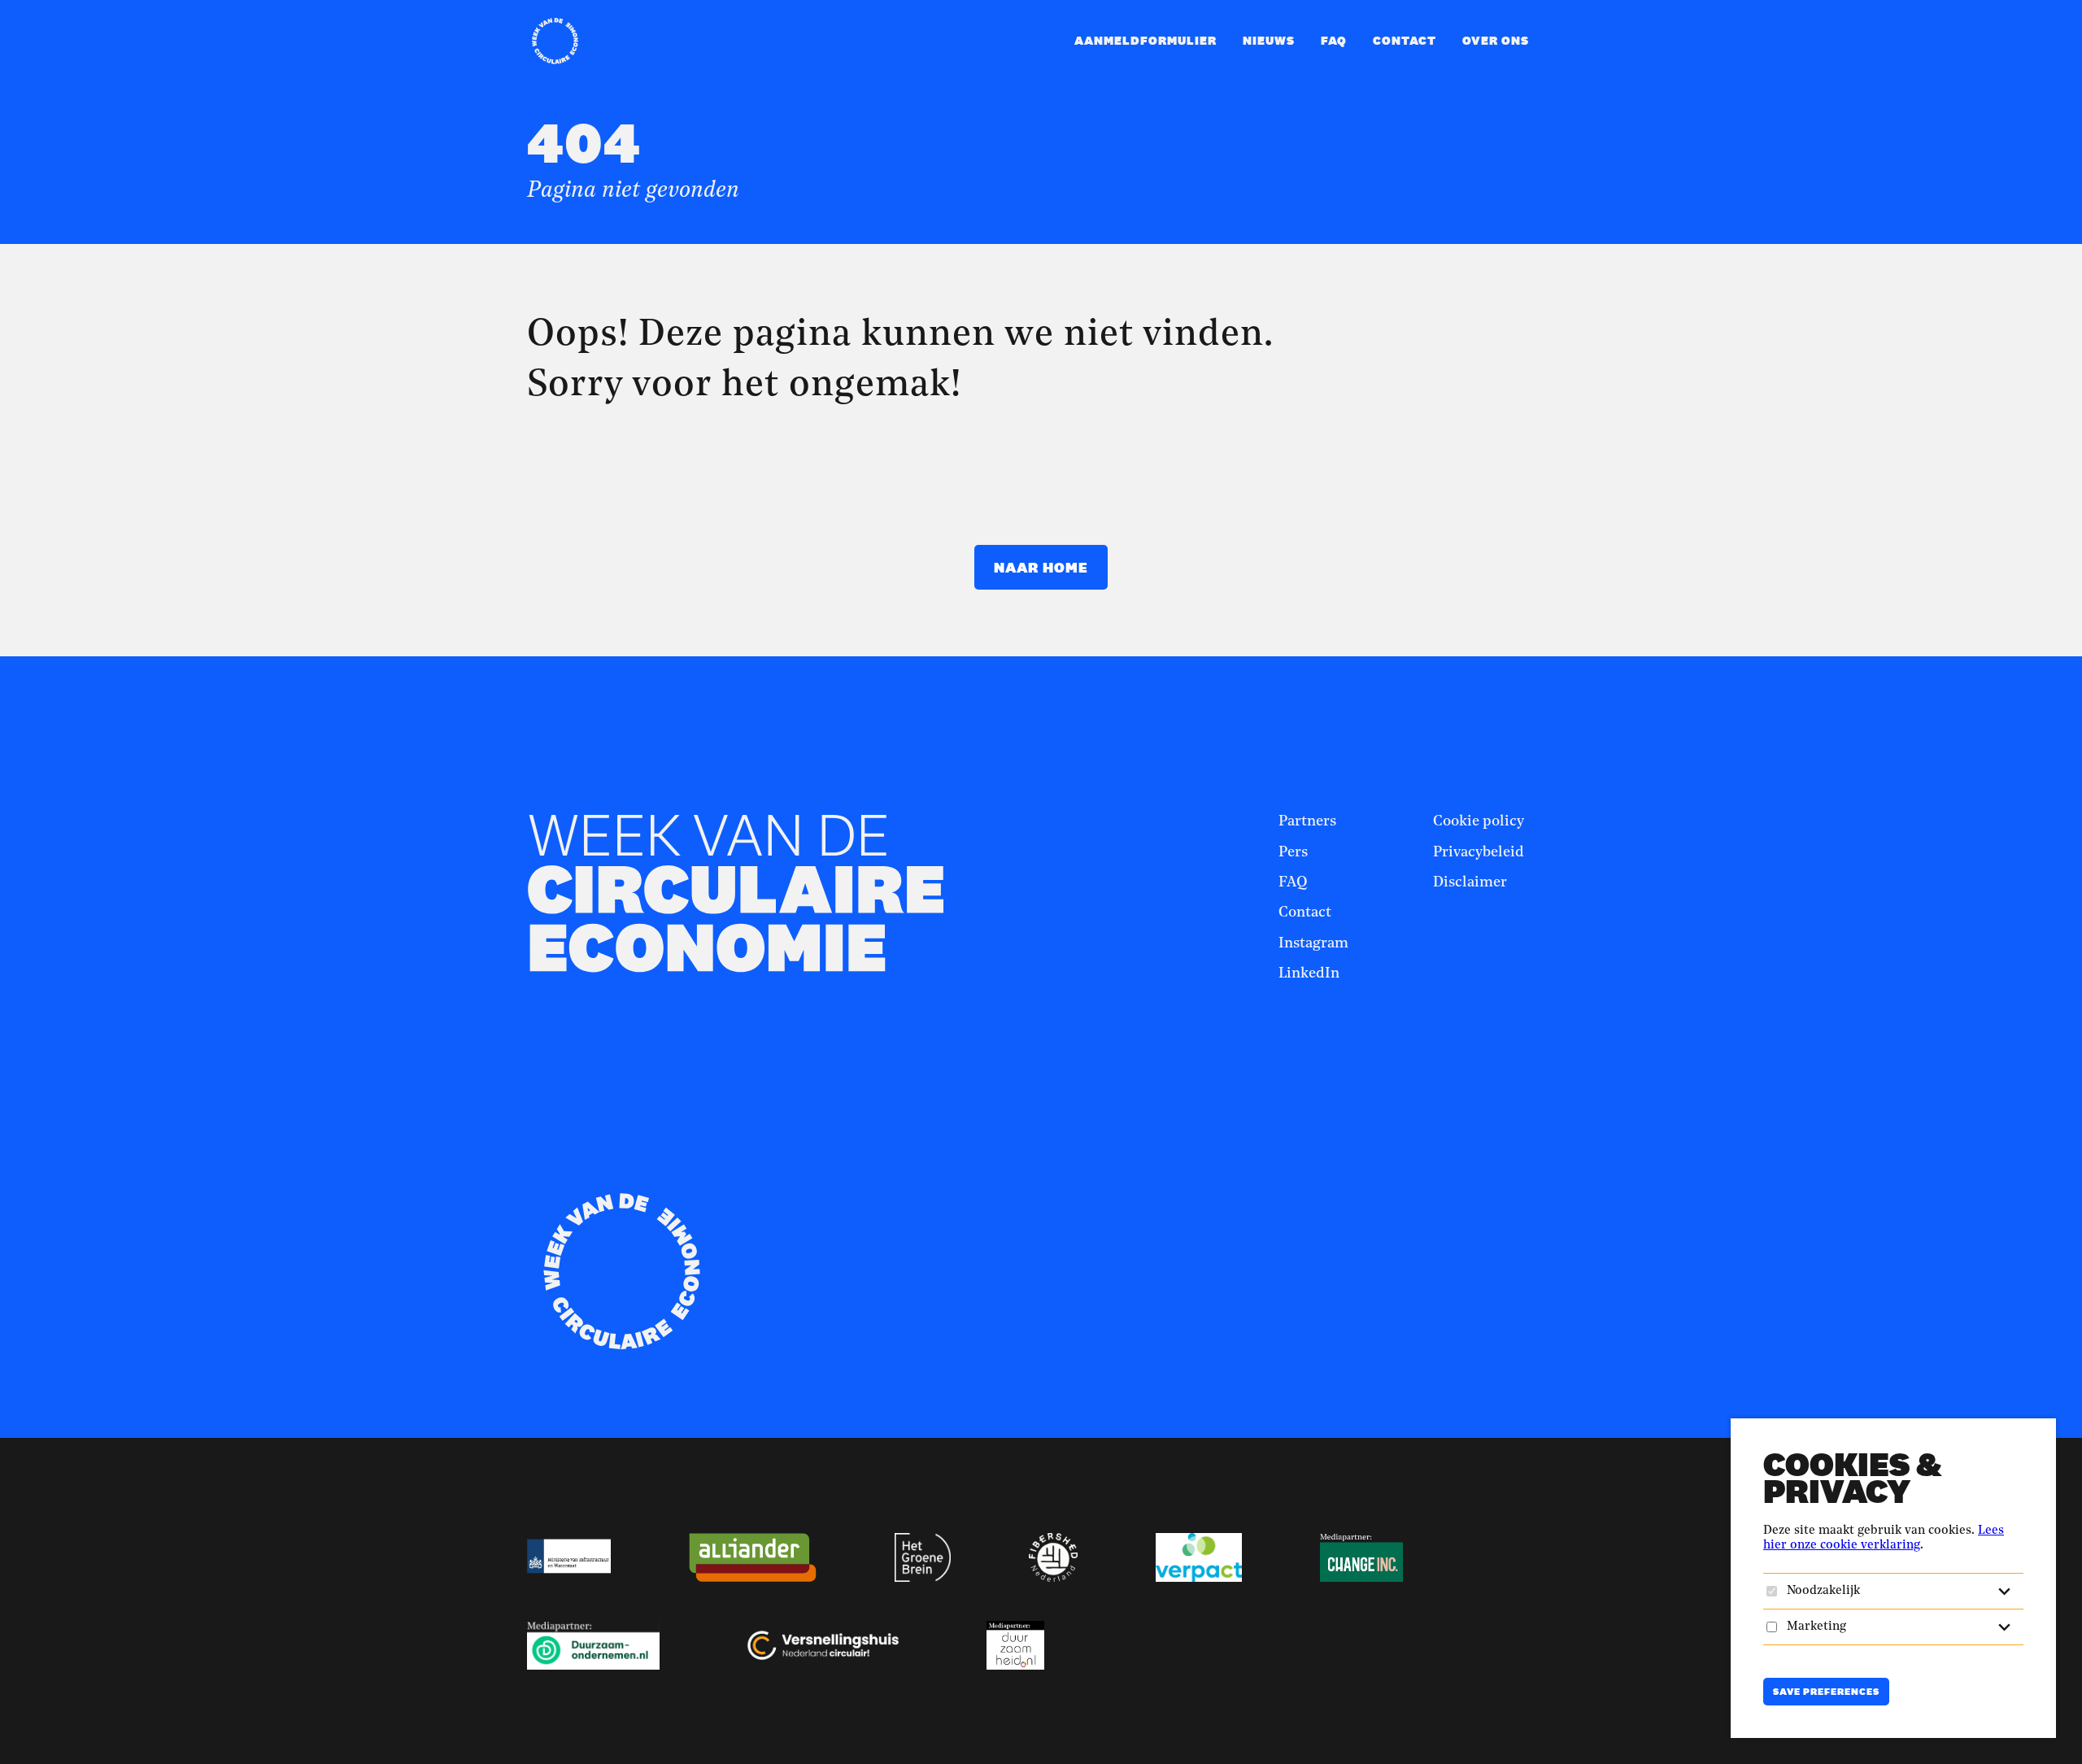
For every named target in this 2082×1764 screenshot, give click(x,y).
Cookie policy (1479, 821)
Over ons (1496, 40)
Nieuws (1269, 40)
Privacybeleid (1479, 852)
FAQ (1334, 40)
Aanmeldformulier (1146, 40)
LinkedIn (1309, 973)
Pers (1293, 852)
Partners (1307, 821)
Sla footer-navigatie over (1161, 760)
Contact (1405, 40)
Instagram (1313, 943)
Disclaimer (1470, 882)
